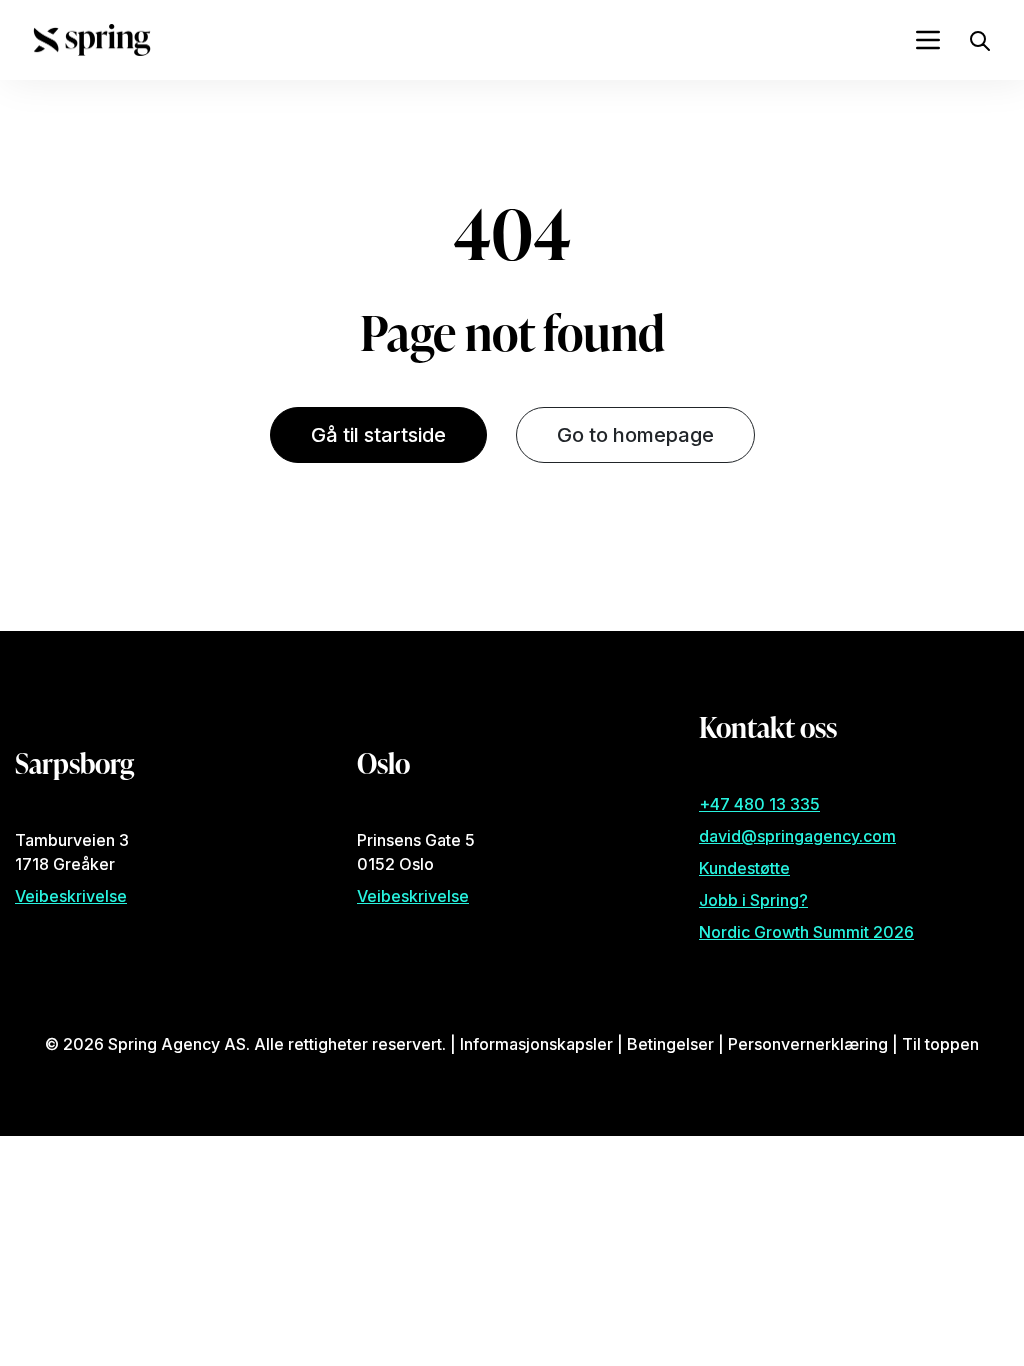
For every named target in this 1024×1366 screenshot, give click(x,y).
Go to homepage (635, 435)
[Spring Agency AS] (92, 40)
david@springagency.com (797, 836)
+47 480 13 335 (759, 804)
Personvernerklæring (808, 1044)
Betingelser (670, 1044)
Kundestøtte (744, 868)
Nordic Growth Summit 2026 (806, 932)
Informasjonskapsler (536, 1044)
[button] (980, 39)
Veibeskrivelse (71, 896)
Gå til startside (378, 435)
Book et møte (142, 585)
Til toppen (940, 1044)
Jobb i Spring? (753, 900)
